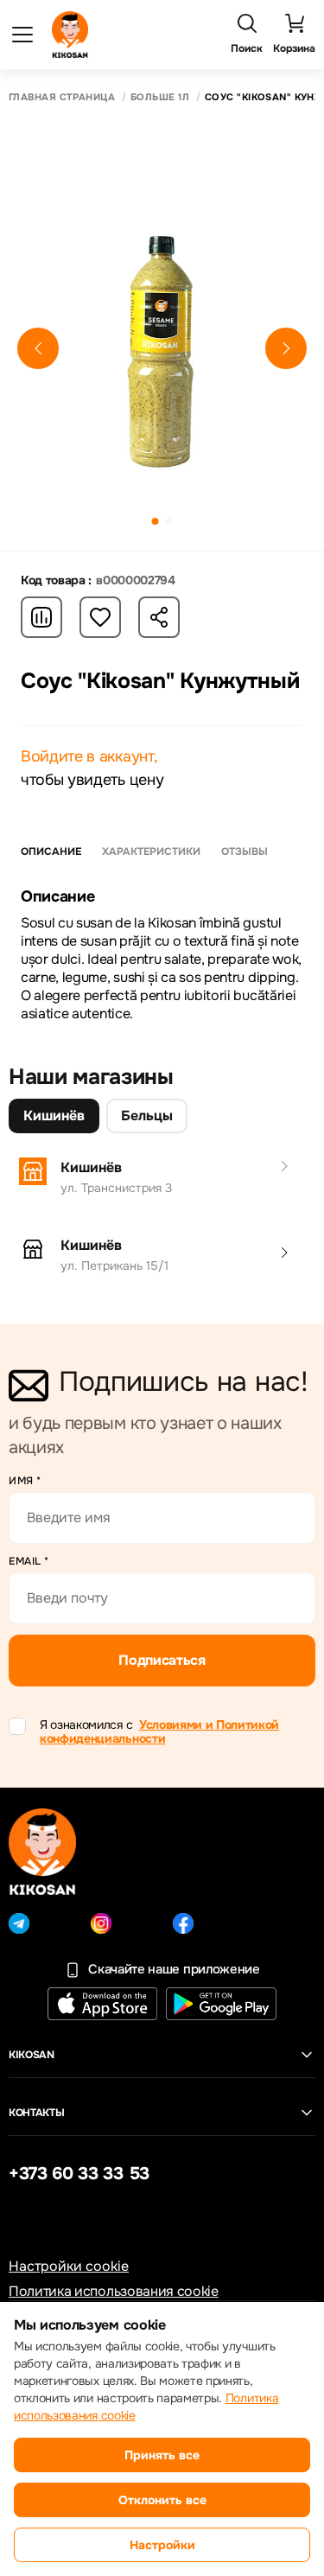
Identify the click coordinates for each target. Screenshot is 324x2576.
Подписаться (162, 1660)
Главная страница (62, 97)
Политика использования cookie (114, 2291)
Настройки (162, 2545)
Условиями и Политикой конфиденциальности (159, 1732)
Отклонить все (162, 2500)
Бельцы (147, 1116)
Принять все (162, 2455)
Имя (25, 1481)
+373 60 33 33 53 (79, 2174)
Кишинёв (54, 1116)
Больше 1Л (160, 97)
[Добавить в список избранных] (100, 617)
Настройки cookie (69, 2266)
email (29, 1561)
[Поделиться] (159, 617)
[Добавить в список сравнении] (41, 617)
